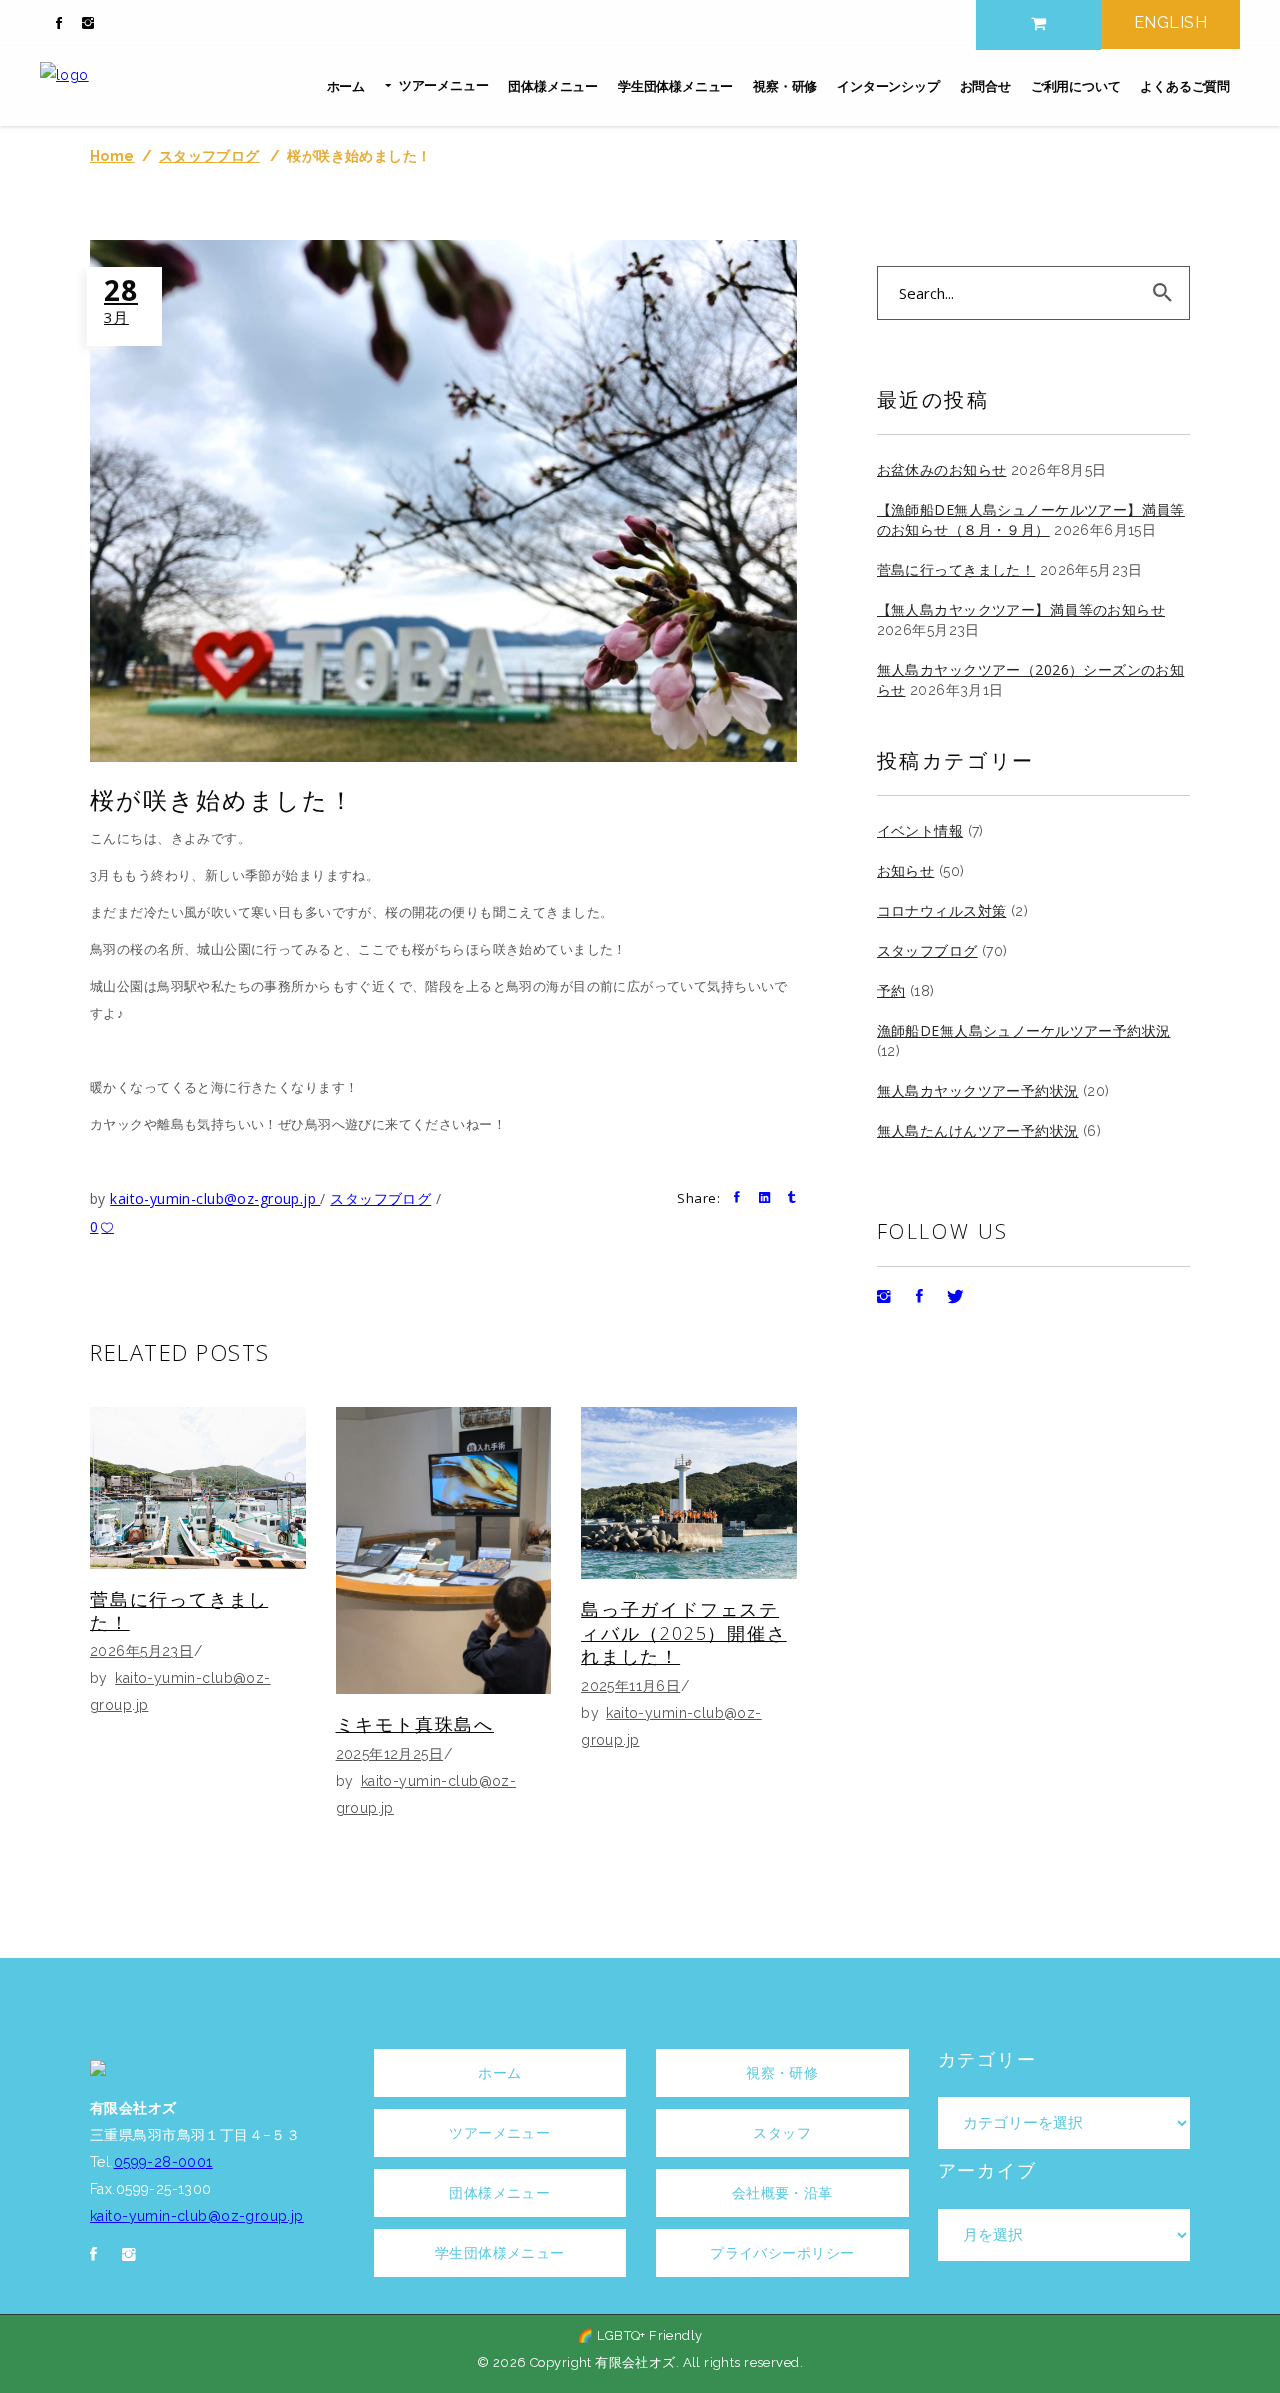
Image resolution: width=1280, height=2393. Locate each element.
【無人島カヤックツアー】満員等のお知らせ (1021, 609)
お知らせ (906, 870)
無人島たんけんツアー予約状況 (978, 1130)
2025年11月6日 (630, 1686)
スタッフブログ (209, 156)
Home (112, 156)
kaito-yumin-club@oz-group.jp (215, 1198)
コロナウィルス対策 (942, 910)
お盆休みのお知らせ (942, 469)
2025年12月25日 (390, 1754)
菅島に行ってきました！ (179, 1610)
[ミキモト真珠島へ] (444, 1550)
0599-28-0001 (163, 2162)
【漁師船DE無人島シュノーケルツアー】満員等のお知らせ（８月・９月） (1031, 519)
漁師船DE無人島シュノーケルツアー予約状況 (1024, 1030)
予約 (891, 990)
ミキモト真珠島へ (415, 1724)
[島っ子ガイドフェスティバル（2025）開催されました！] (689, 1493)
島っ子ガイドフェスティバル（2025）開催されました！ (684, 1632)
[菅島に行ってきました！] (198, 1488)
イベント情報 (920, 830)
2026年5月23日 (141, 1651)
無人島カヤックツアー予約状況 (978, 1090)
